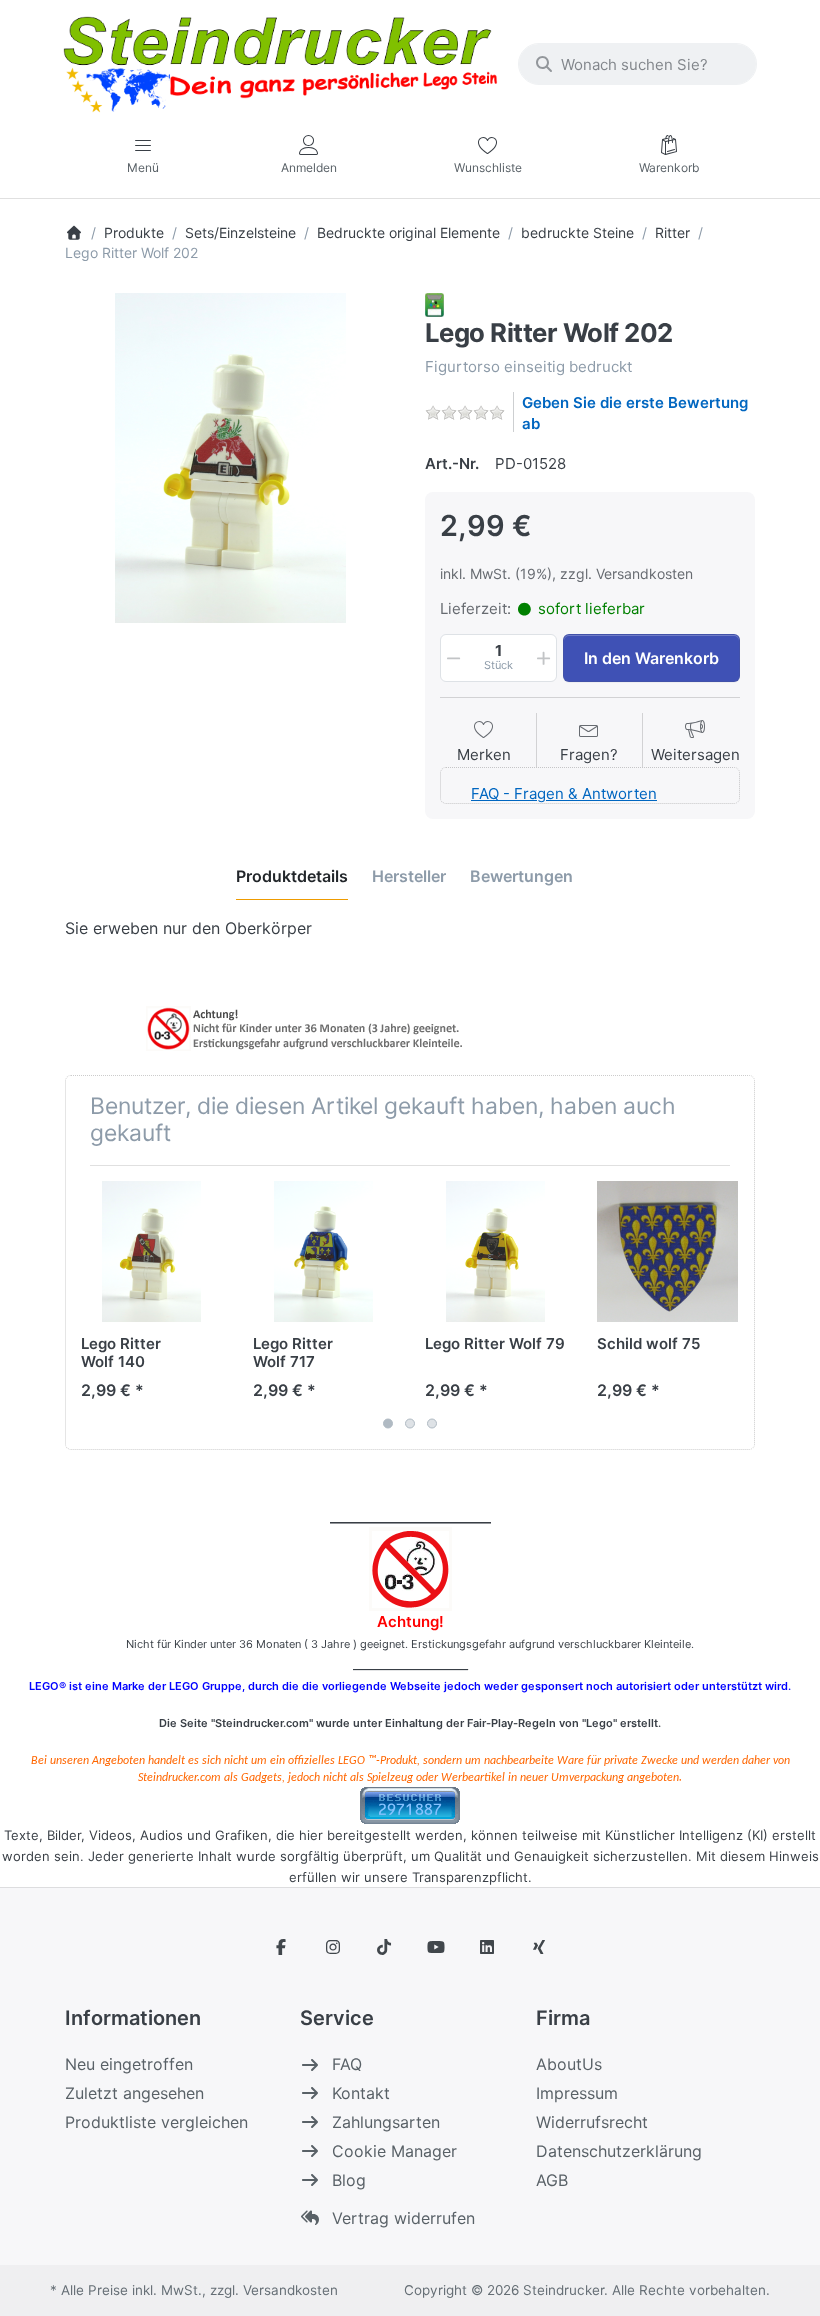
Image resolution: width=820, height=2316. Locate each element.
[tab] (292, 876)
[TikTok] (384, 1947)
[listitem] (230, 458)
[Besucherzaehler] (410, 1803)
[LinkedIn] (488, 1947)
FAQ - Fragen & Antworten (564, 793)
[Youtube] (436, 1947)
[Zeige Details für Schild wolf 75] (667, 1251)
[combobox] (637, 64)
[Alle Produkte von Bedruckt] (434, 303)
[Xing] (539, 1947)
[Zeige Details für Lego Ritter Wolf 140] (151, 1251)
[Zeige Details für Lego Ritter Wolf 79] (495, 1251)
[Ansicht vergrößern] (230, 458)
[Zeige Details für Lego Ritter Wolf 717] (323, 1251)
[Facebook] (281, 1947)
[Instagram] (333, 1947)
